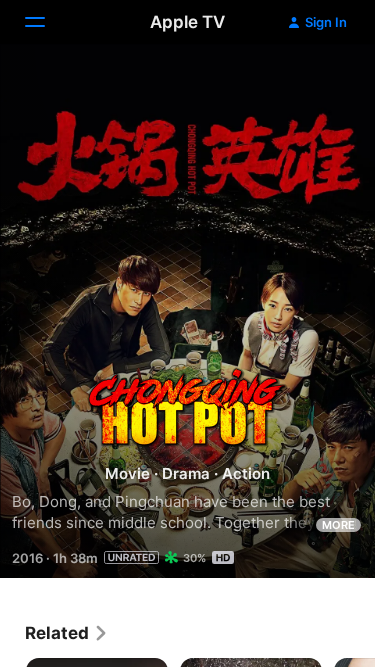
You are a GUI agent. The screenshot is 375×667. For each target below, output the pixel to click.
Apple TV (187, 22)
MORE (338, 525)
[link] (67, 633)
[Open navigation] (47, 22)
